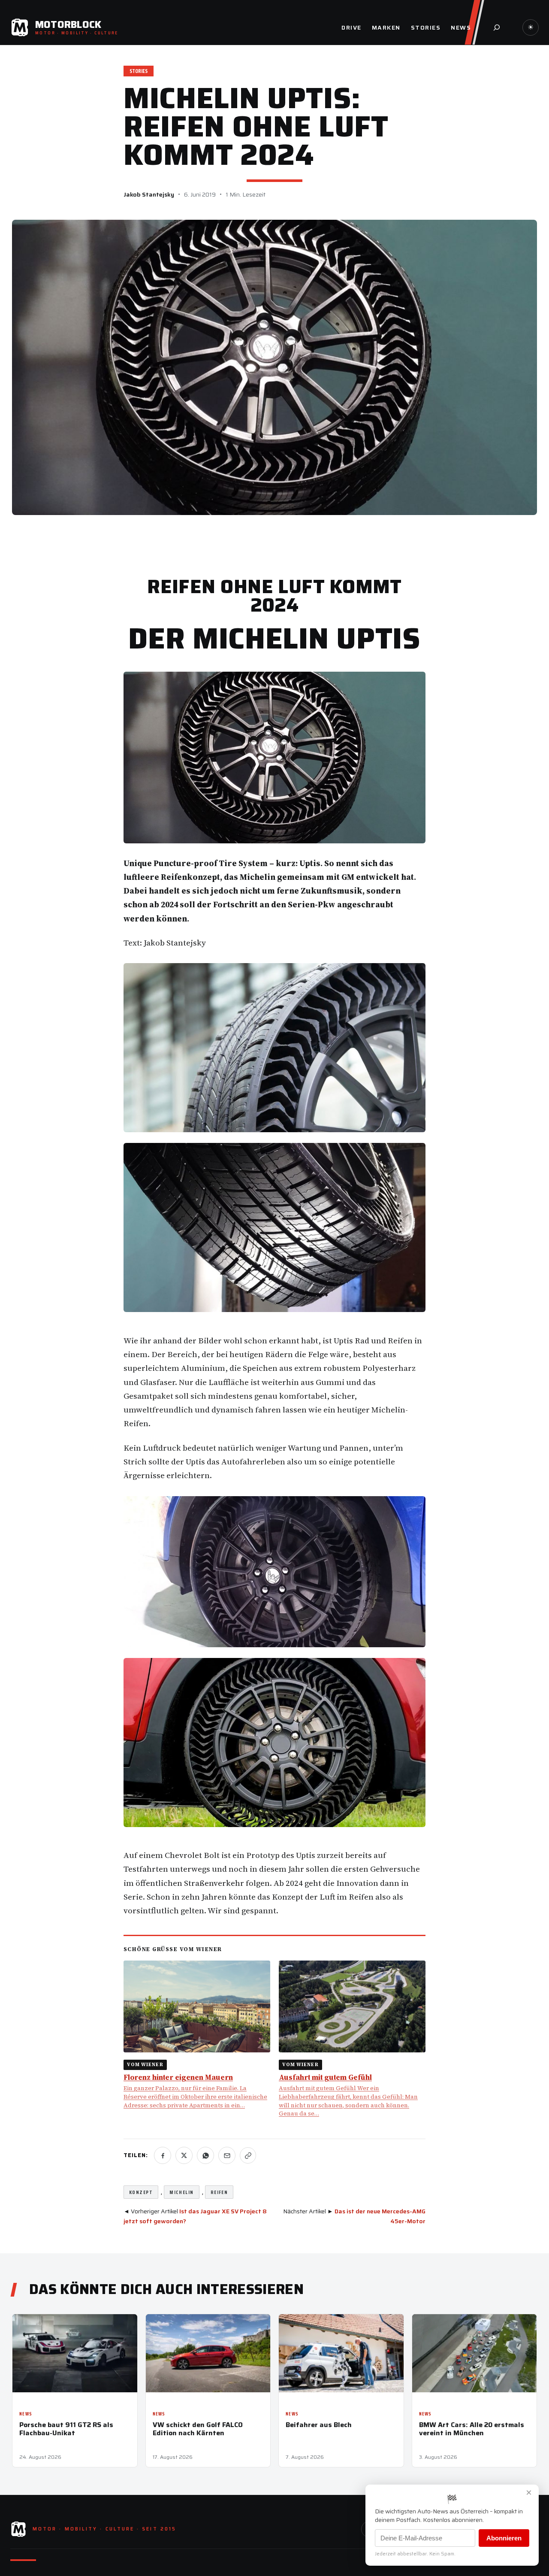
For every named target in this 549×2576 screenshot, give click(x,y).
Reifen (219, 2192)
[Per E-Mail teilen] (227, 2155)
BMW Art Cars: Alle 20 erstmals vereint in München (472, 2429)
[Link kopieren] (248, 2155)
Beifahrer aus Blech (319, 2425)
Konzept (141, 2192)
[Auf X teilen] (184, 2155)
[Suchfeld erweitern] (497, 27)
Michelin (182, 2192)
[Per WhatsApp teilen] (205, 2155)
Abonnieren (504, 2538)
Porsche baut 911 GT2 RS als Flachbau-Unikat (66, 2429)
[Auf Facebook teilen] (163, 2155)
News (26, 2414)
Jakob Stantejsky (149, 194)
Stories (139, 71)
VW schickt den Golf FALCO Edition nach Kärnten (198, 2429)
